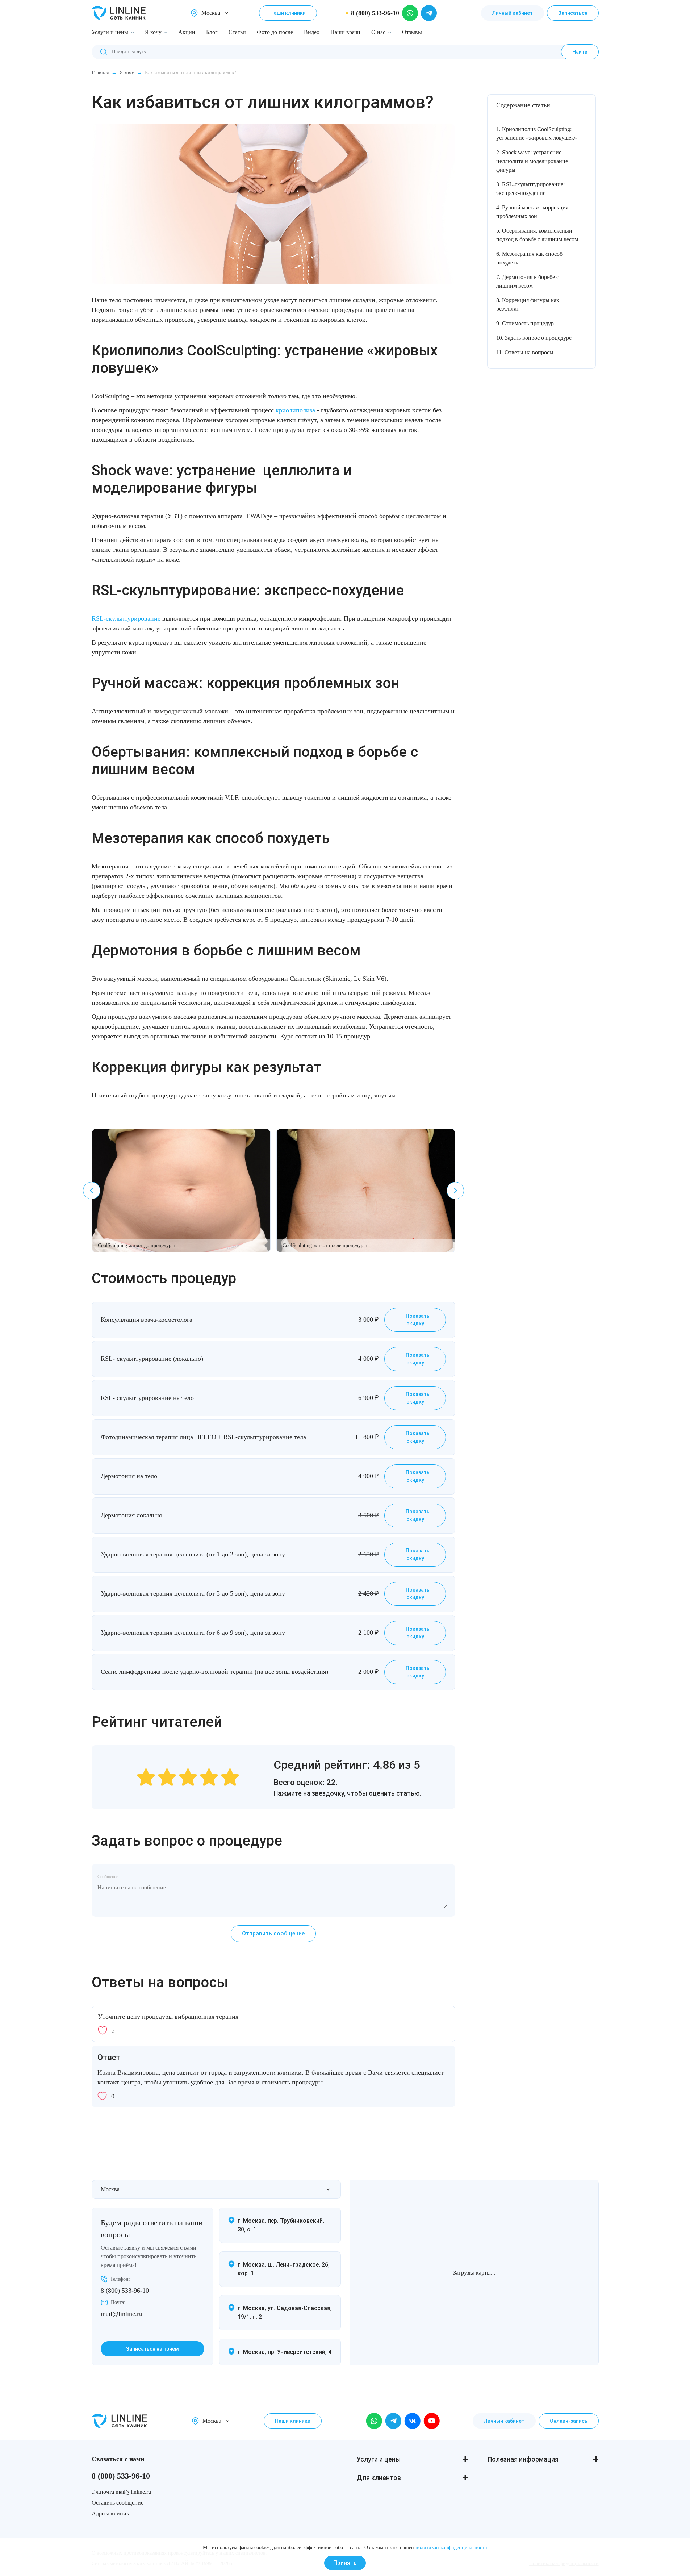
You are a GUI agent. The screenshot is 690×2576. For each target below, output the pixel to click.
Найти (580, 52)
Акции (187, 32)
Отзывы (412, 32)
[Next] (455, 1191)
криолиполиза (295, 410)
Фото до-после (275, 32)
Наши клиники (288, 13)
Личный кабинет (513, 13)
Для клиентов (379, 2478)
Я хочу (153, 32)
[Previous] (92, 1191)
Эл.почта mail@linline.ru (121, 2492)
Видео (312, 32)
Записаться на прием (152, 2349)
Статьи (237, 32)
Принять (345, 2563)
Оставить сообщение (118, 2503)
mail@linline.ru (122, 2314)
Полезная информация (523, 2459)
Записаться (573, 13)
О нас (378, 32)
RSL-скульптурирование (126, 618)
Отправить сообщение (273, 1933)
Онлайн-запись (569, 2421)
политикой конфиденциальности (451, 2548)
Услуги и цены (110, 32)
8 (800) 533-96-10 (125, 2291)
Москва (211, 13)
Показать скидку (417, 1320)
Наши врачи (345, 32)
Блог (212, 32)
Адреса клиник (110, 2514)
